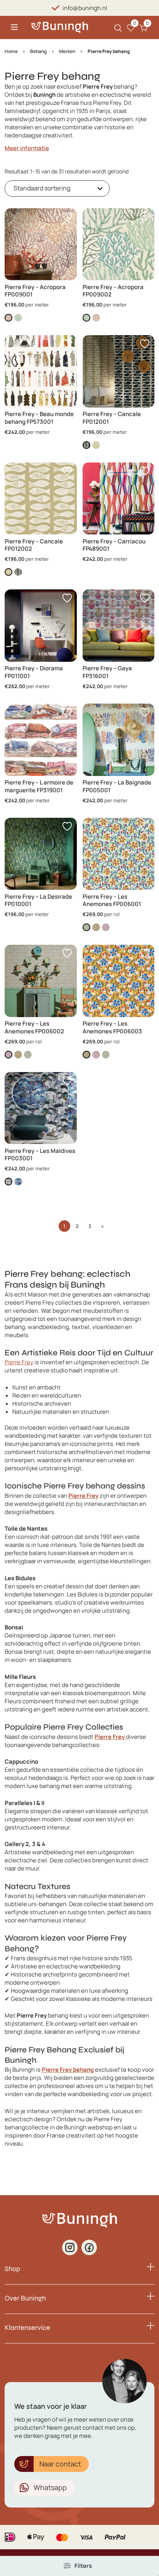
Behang (38, 51)
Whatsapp (50, 2487)
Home (11, 51)
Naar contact (60, 2464)
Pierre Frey (19, 1362)
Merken (67, 51)
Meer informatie (27, 148)
